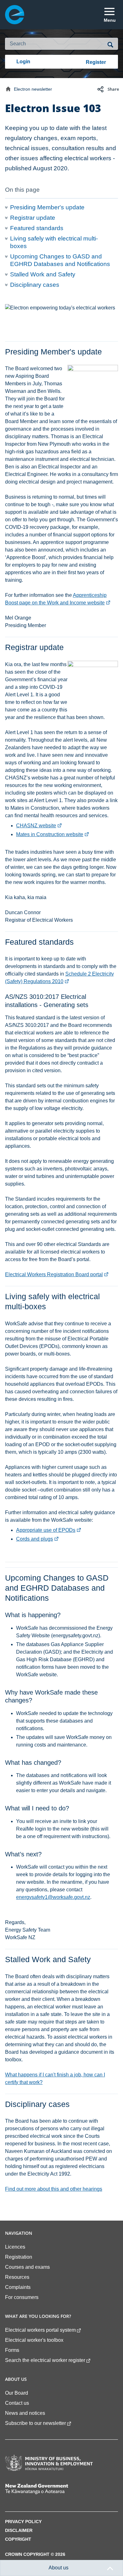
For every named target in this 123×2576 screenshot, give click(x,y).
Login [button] (23, 62)
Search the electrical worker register (45, 2360)
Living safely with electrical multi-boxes (54, 242)
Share (113, 89)
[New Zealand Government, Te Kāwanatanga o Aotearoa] (49, 2489)
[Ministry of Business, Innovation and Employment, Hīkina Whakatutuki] (49, 2463)
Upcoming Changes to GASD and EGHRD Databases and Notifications (60, 260)
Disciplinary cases (35, 285)
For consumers (22, 2297)
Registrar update (33, 218)
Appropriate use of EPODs (49, 1530)
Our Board (17, 2393)
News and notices (25, 2413)
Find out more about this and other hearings (54, 2189)
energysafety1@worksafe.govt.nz (53, 1897)
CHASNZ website (39, 826)
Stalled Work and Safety (43, 274)
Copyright (18, 2539)
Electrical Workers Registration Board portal (57, 1274)
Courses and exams (27, 2267)
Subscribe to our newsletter (35, 2423)
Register (96, 62)
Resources (17, 2277)
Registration (19, 2257)
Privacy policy (23, 2522)
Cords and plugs (38, 1539)
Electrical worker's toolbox (34, 2340)
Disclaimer (19, 2531)
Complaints (18, 2287)
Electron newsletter (33, 89)
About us (59, 2568)
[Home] (8, 89)
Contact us (17, 2403)
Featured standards (37, 228)
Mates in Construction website (53, 834)
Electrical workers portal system (40, 2330)
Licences (15, 2247)
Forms (12, 2350)
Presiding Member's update (47, 207)
